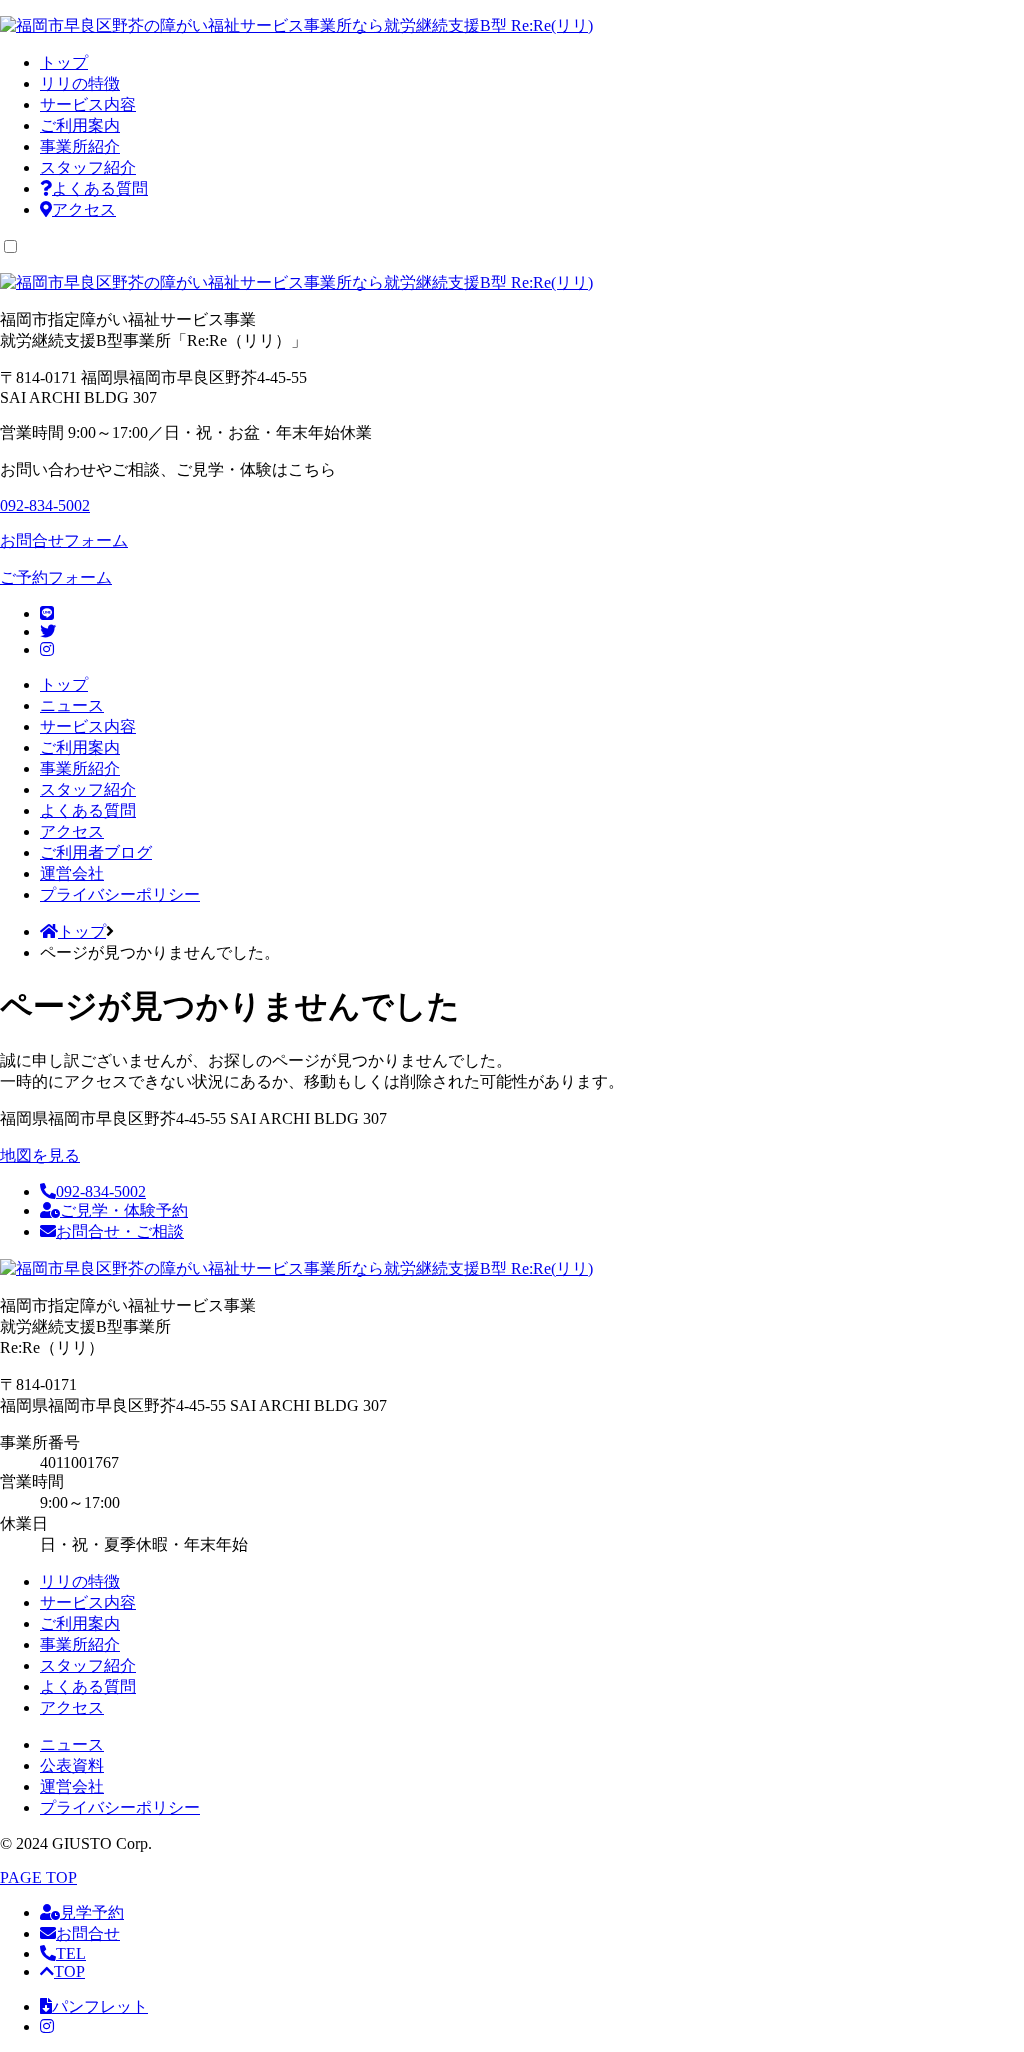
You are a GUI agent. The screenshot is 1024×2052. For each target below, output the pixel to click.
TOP (69, 1971)
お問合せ (88, 1933)
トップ (64, 62)
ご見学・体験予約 (124, 1210)
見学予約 (92, 1912)
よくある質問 (100, 188)
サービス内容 (88, 104)
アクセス (84, 209)
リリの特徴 (80, 83)
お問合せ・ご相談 (120, 1231)
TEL (71, 1953)
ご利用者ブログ (96, 852)
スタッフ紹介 (88, 167)
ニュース (72, 705)
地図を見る (40, 1155)
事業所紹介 (80, 146)
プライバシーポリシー (120, 894)
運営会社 (72, 873)
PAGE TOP (38, 1877)
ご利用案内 (80, 125)
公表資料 (72, 1765)
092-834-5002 (101, 1191)
